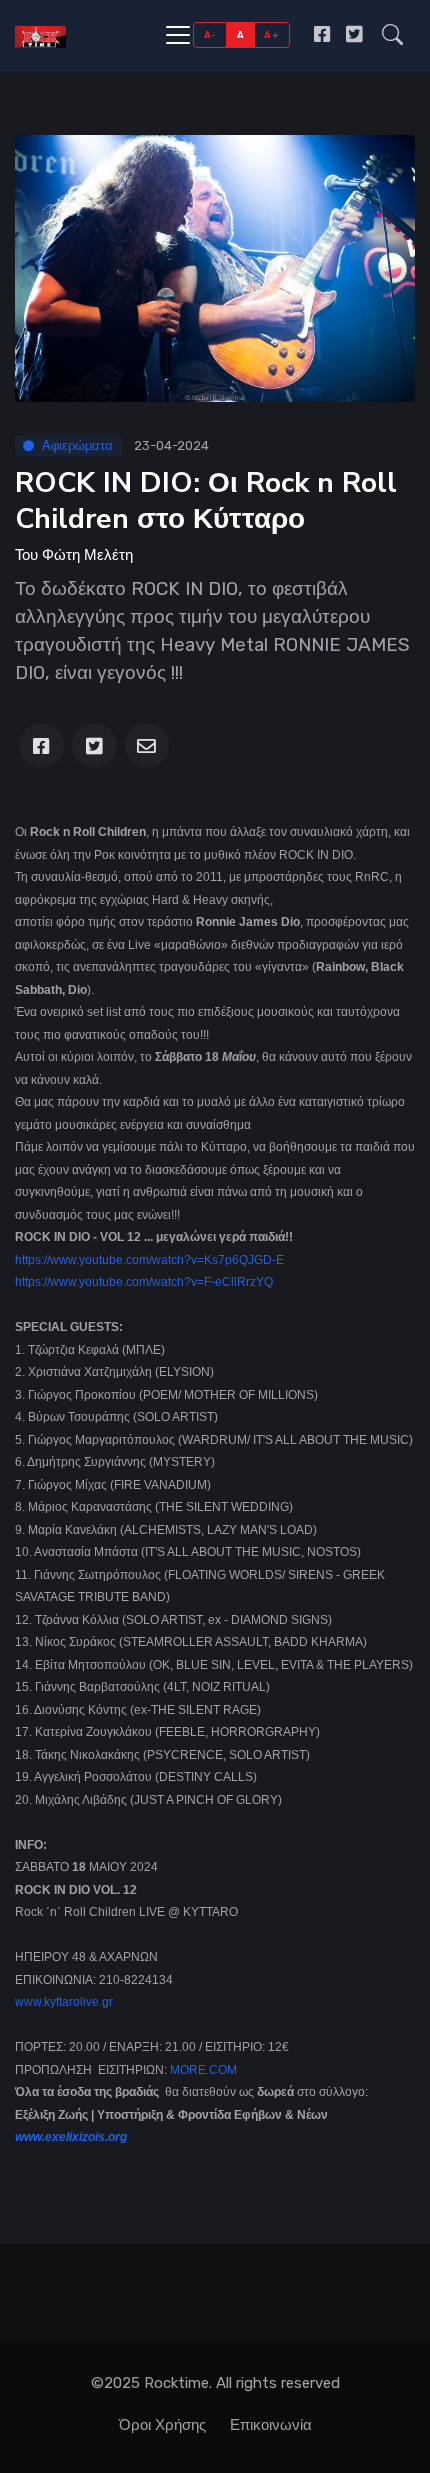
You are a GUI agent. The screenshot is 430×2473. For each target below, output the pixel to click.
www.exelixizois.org (71, 2137)
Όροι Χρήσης (162, 2425)
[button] (392, 35)
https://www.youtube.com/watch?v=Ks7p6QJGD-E (149, 1260)
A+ (271, 34)
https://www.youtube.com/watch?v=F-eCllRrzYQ (144, 1282)
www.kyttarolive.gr (64, 2002)
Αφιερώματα (77, 445)
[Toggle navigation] (178, 35)
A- (210, 34)
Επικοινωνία (271, 2425)
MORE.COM (203, 2070)
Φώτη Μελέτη (87, 555)
